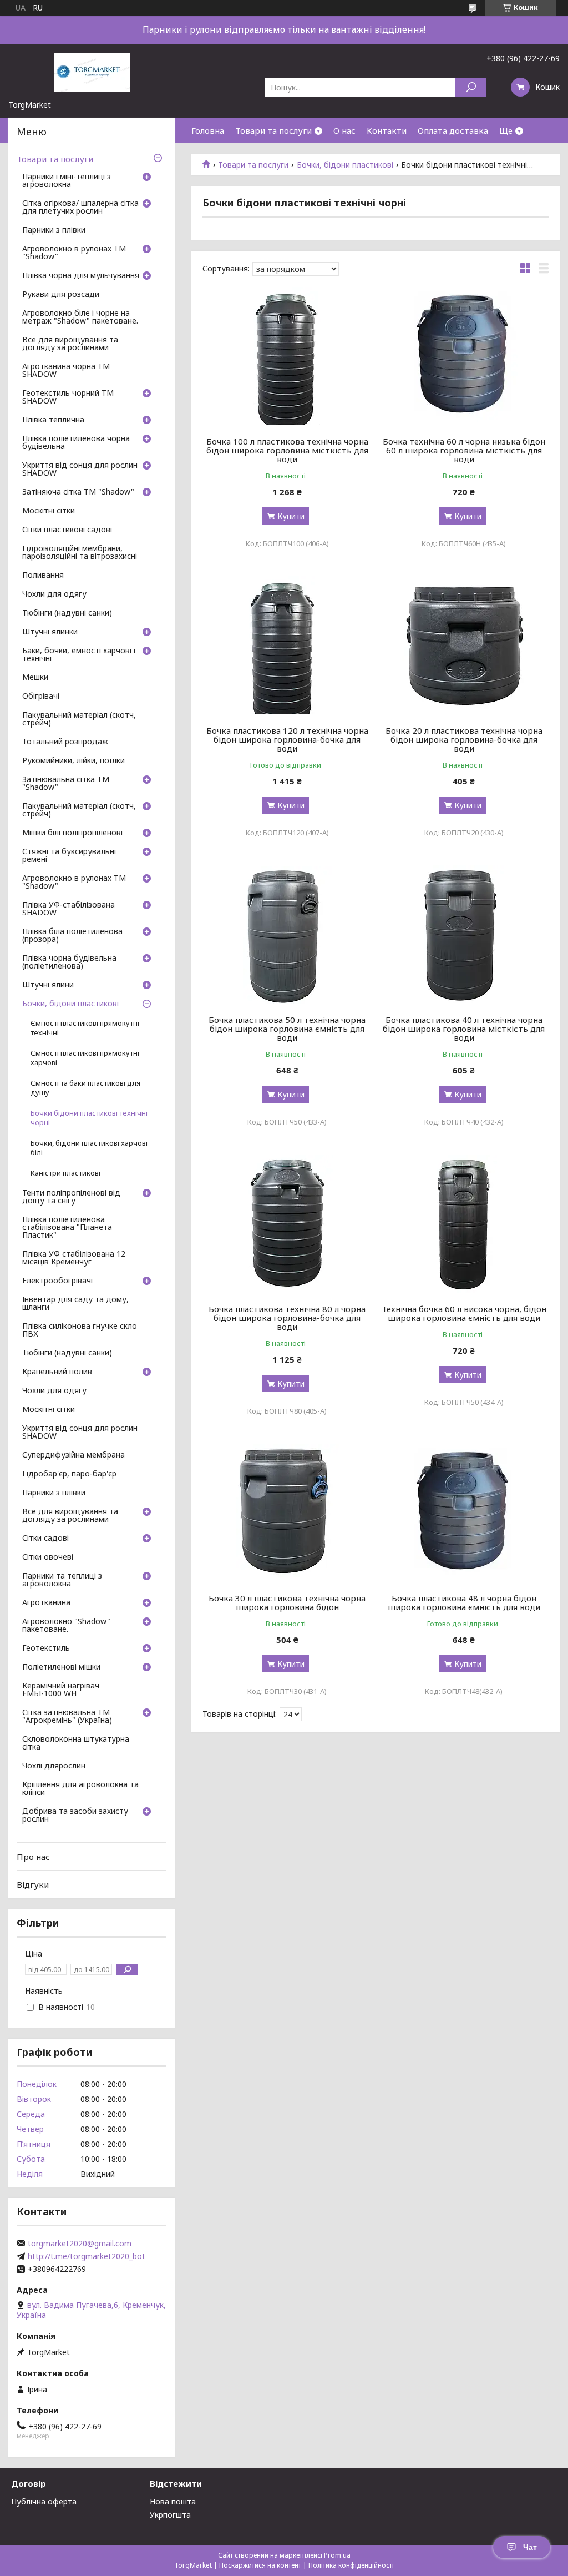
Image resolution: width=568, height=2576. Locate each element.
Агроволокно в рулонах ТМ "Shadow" (74, 253)
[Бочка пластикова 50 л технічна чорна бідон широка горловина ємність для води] (287, 935)
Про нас (33, 1857)
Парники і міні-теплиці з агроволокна (67, 181)
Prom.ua (337, 2555)
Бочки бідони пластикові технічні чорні (89, 1118)
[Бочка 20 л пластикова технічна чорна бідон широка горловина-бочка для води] (463, 646)
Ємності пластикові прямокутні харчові (85, 1058)
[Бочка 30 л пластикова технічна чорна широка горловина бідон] (287, 1513)
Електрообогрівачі (57, 1281)
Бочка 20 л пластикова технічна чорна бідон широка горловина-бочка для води (464, 739)
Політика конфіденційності (351, 2565)
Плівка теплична (53, 420)
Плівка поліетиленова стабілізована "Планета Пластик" (67, 1228)
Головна (208, 130)
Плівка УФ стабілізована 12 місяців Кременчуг (74, 1258)
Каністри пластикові (65, 1173)
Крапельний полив (57, 1372)
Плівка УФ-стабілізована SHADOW (69, 909)
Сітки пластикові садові (67, 530)
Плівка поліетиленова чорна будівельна (76, 443)
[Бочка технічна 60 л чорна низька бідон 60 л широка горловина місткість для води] (463, 356)
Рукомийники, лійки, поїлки (73, 761)
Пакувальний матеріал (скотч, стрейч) (79, 719)
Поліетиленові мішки (61, 1667)
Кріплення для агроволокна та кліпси (80, 1789)
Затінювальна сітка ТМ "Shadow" (66, 784)
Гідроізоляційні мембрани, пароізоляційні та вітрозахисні (80, 553)
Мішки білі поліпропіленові (72, 833)
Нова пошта (173, 2501)
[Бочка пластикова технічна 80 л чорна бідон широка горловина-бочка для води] (287, 1224)
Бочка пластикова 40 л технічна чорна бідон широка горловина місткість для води (464, 1029)
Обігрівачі (41, 697)
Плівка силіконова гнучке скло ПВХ (80, 1330)
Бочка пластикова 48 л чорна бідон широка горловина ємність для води (464, 1602)
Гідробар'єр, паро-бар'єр (69, 1474)
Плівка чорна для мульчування (81, 276)
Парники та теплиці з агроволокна (62, 1580)
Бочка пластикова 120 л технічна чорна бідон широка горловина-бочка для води (287, 739)
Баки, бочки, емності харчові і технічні (79, 655)
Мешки (35, 678)
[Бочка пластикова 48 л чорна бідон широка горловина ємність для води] (463, 1513)
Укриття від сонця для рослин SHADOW (80, 470)
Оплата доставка (453, 130)
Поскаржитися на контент (260, 2565)
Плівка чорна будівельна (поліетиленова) (69, 962)
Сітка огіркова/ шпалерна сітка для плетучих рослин (80, 208)
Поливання (43, 576)
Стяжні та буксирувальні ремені (69, 856)
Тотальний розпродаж (65, 742)
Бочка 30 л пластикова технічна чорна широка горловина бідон (287, 1602)
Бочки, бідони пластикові (345, 165)
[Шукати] (471, 87)
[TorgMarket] (92, 72)
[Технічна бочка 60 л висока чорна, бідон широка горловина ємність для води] (463, 1224)
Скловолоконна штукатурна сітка (76, 1743)
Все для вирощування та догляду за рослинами (70, 344)
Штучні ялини (48, 985)
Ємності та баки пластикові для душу (85, 1088)
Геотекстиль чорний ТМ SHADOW (68, 397)
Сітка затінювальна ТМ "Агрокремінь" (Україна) (67, 1717)
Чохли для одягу (54, 594)
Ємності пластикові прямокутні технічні (85, 1028)
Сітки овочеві (48, 1557)
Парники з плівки (54, 230)
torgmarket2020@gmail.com (80, 2244)
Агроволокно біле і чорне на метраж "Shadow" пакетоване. (80, 317)
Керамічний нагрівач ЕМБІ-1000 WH (61, 1690)
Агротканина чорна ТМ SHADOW (66, 371)
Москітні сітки (49, 511)
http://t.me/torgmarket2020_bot (87, 2256)
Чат (530, 2547)
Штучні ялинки (50, 632)
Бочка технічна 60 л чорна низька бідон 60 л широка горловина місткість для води (464, 450)
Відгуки (33, 1884)
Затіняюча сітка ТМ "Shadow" (78, 492)
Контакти (387, 130)
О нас (344, 130)
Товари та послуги (273, 130)
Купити (291, 516)
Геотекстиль (46, 1649)
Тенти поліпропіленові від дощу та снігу (71, 1197)
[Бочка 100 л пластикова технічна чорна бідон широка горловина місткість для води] (287, 356)
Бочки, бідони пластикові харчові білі (89, 1148)
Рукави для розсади (61, 295)
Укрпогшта (170, 2515)
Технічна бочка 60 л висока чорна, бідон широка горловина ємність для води (464, 1313)
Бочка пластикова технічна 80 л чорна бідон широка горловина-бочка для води (287, 1318)
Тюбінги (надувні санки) (67, 613)
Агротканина (46, 1603)
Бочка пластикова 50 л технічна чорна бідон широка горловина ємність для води (287, 1029)
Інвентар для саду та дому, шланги (75, 1304)
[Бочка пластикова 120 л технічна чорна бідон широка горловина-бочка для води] (287, 646)
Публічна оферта (44, 2501)
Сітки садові (45, 1539)
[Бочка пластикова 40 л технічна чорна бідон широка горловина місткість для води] (463, 935)
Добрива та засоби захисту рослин (75, 1816)
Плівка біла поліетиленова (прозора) (72, 936)
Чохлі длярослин (54, 1766)
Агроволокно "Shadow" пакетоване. (66, 1626)
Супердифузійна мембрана (73, 1455)
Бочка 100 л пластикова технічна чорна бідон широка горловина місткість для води (287, 450)
